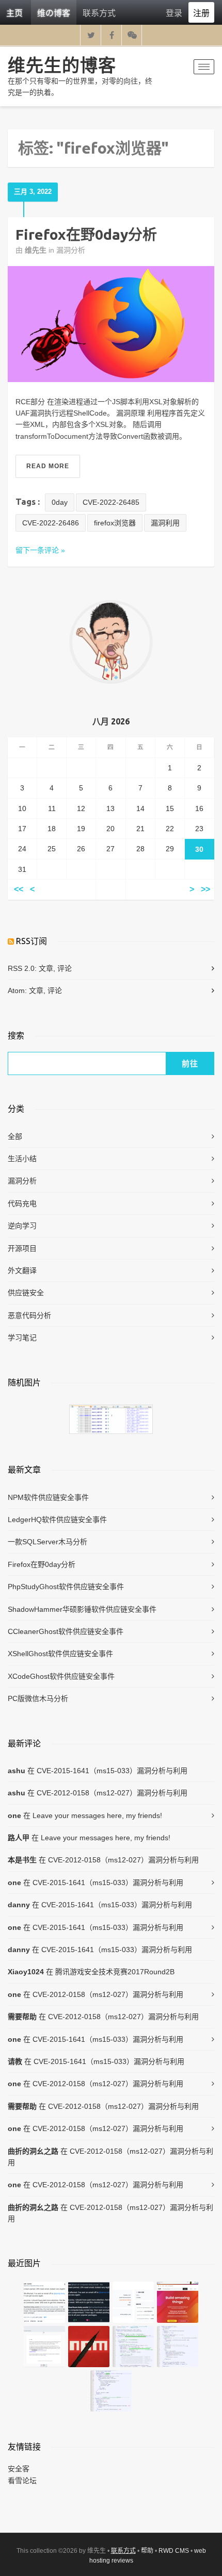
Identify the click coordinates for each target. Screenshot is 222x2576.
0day (60, 502)
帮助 (147, 2551)
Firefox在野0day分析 (86, 234)
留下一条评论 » (40, 550)
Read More (48, 466)
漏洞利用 (165, 523)
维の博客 (54, 13)
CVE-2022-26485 (111, 502)
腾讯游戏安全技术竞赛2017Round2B (115, 1972)
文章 (46, 968)
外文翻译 (22, 1270)
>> (205, 890)
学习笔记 (22, 1337)
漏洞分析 (71, 250)
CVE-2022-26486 (51, 523)
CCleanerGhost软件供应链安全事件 (66, 1631)
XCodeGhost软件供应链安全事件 (61, 1676)
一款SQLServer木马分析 (47, 1542)
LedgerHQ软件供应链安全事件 (57, 1520)
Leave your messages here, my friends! (97, 1815)
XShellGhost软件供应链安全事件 (60, 1654)
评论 (65, 968)
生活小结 (22, 1159)
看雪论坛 (22, 2481)
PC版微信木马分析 (38, 1698)
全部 (15, 1136)
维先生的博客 (62, 65)
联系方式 (99, 13)
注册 (201, 13)
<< (19, 890)
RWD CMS (174, 2551)
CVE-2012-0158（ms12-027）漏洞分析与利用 (112, 1793)
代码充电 (22, 1203)
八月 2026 (111, 721)
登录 (174, 13)
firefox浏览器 (115, 523)
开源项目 (22, 1248)
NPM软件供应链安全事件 (48, 1497)
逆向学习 (22, 1226)
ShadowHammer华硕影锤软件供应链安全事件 (82, 1609)
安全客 (19, 2469)
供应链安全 (26, 1293)
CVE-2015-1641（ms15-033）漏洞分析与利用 (112, 1771)
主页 (14, 13)
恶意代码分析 (29, 1315)
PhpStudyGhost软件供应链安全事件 (66, 1587)
